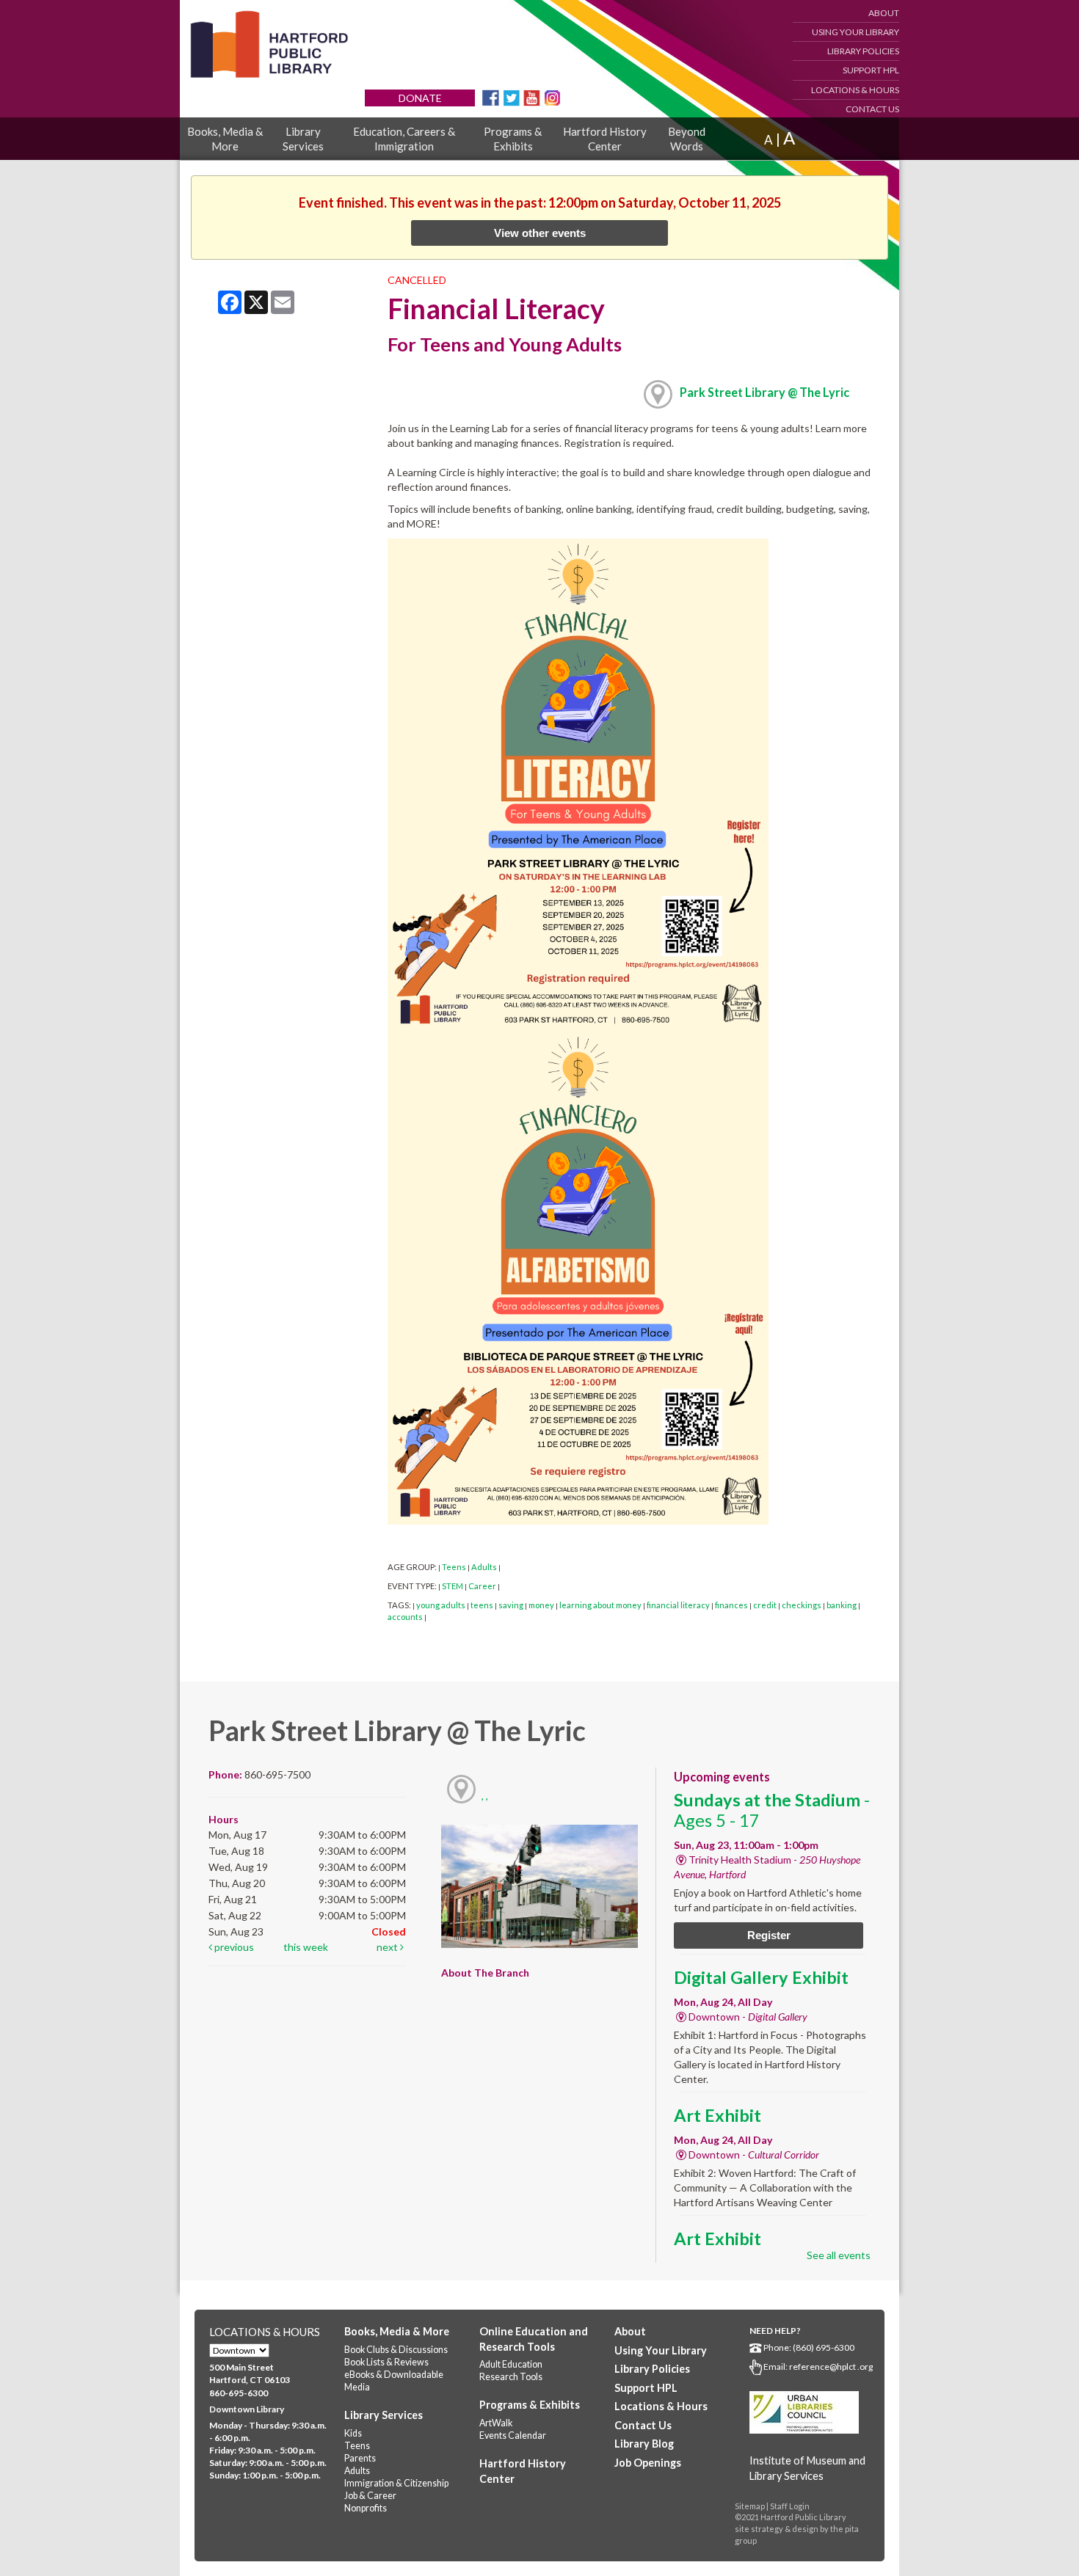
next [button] (388, 1947)
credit (765, 1605)
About (884, 13)
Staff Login (790, 2506)
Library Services (303, 139)
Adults (484, 1567)
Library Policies (863, 51)
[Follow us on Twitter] (511, 96)
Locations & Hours (855, 90)
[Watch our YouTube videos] (532, 96)
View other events (540, 233)
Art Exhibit (717, 2115)
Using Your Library (855, 32)
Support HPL (871, 70)
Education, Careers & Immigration (404, 139)
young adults (441, 1605)
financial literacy (678, 1605)
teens (482, 1605)
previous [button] (233, 1947)
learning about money (600, 1605)
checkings (802, 1605)
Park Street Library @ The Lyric (764, 392)
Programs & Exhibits (513, 139)
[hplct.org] (269, 44)
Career (482, 1586)
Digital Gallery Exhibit (761, 1977)
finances (731, 1605)
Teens (454, 1567)
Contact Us (872, 109)
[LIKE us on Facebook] (491, 96)
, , (485, 1796)
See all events (839, 2255)
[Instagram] (552, 96)
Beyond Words (687, 139)
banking (842, 1605)
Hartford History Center (605, 139)
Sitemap (750, 2506)
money (541, 1605)
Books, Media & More (225, 139)
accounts (405, 1617)
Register (769, 1935)
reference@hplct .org (831, 2367)
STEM (453, 1586)
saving (511, 1605)
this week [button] (306, 1947)
